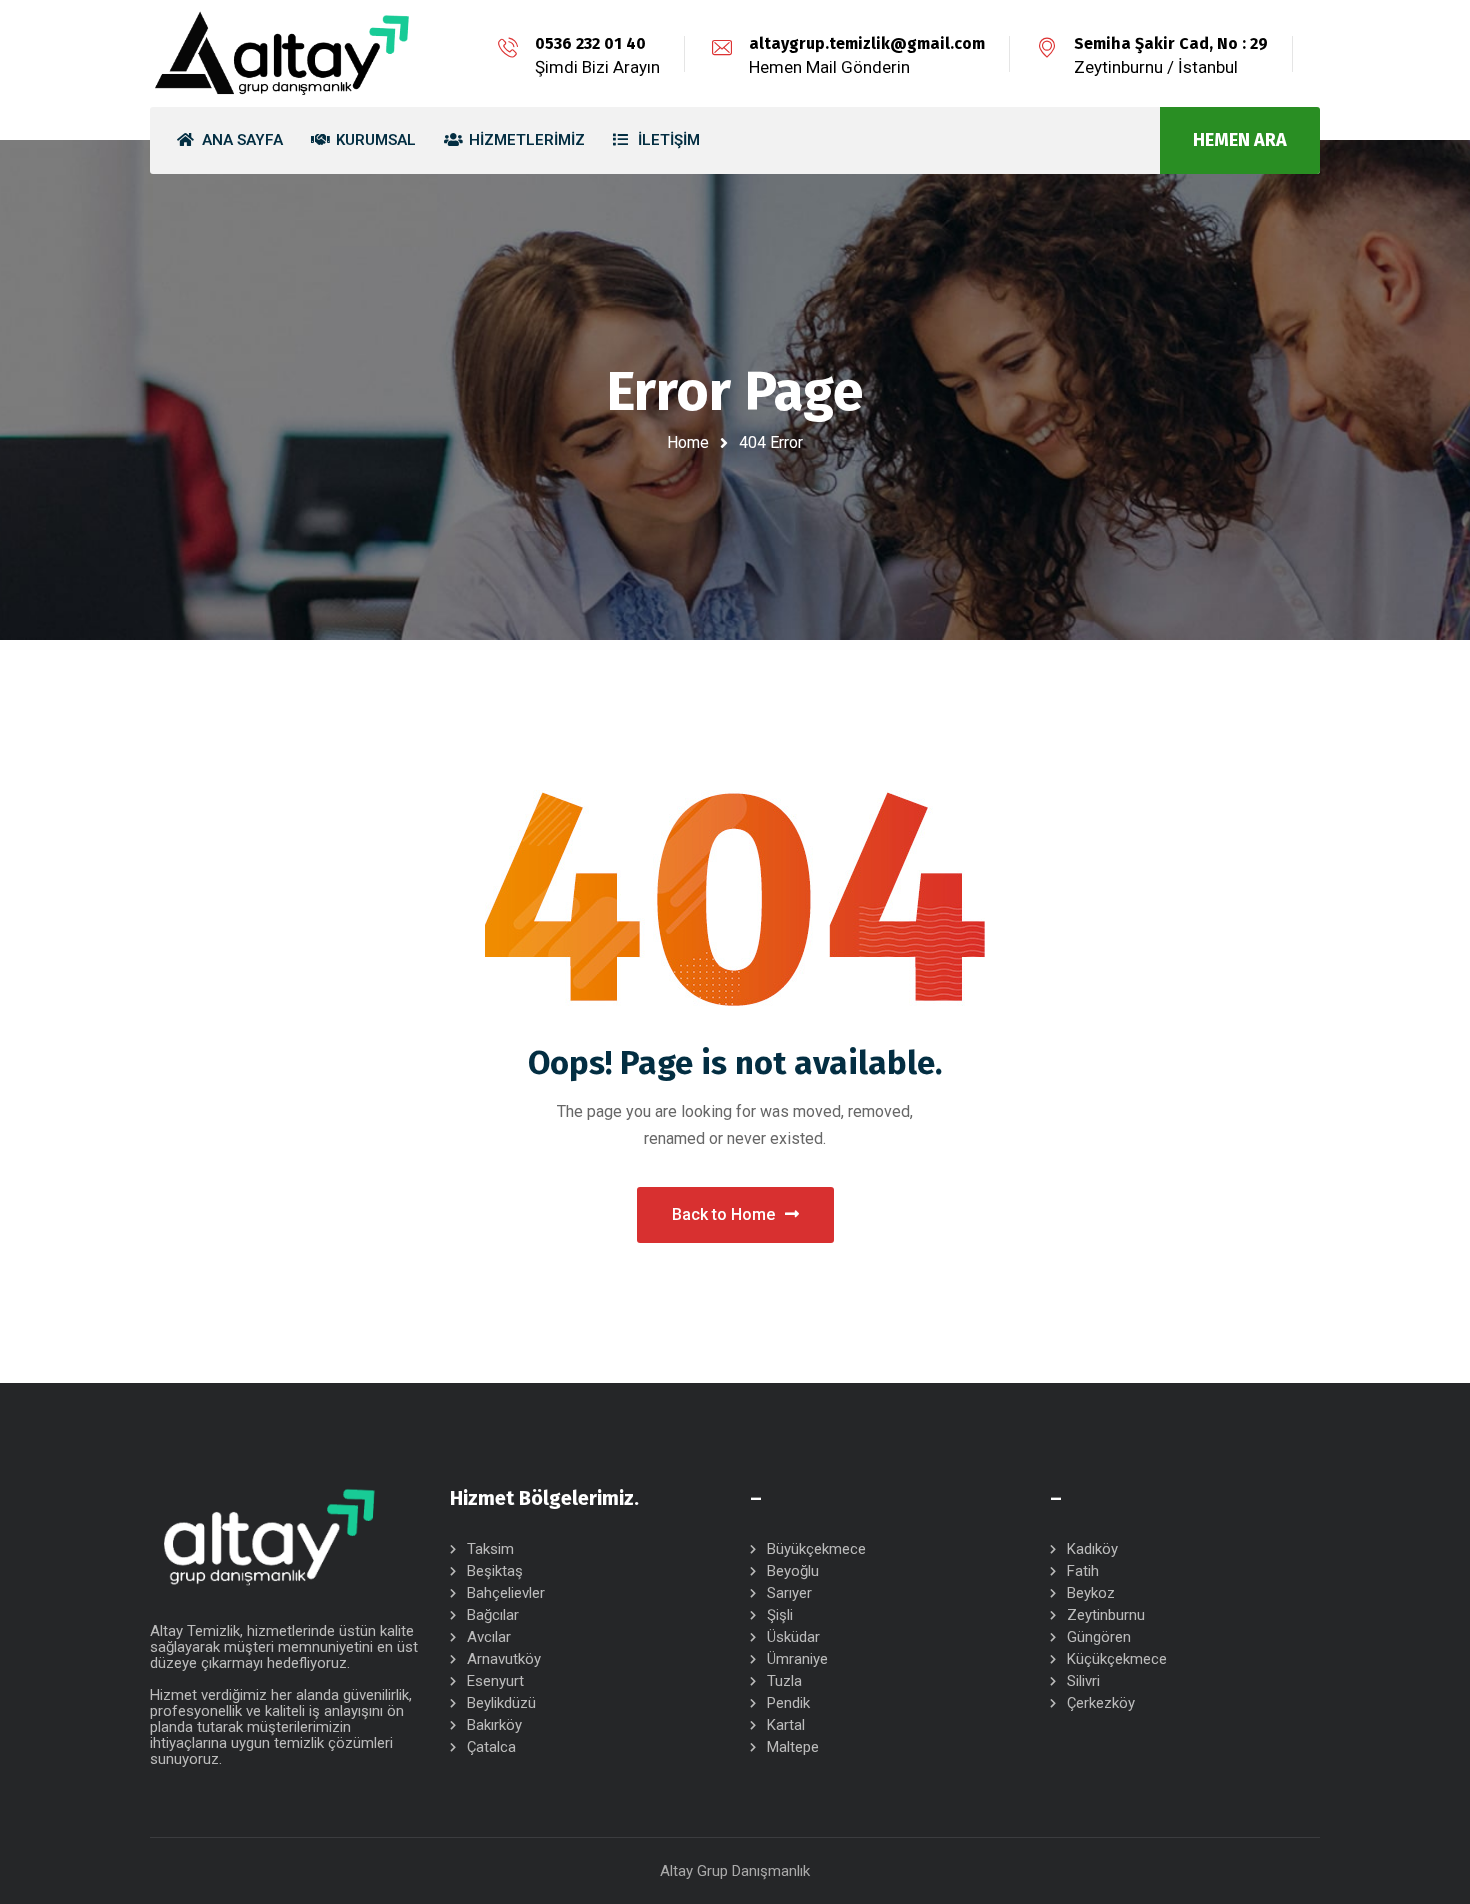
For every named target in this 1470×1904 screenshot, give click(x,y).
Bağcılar (493, 1615)
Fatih (1083, 1571)
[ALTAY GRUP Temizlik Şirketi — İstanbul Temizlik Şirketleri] (283, 53)
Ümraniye (797, 1659)
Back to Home (723, 1214)
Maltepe (793, 1747)
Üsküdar (793, 1637)
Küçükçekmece (1117, 1659)
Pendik (788, 1703)
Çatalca (491, 1747)
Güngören (1099, 1637)
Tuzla (784, 1681)
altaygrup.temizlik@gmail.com (867, 43)
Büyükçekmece (816, 1549)
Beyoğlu (793, 1571)
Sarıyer (789, 1593)
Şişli (780, 1615)
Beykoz (1091, 1593)
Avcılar (489, 1637)
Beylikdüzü (501, 1703)
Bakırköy (494, 1725)
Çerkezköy (1101, 1703)
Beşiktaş (495, 1571)
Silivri (1083, 1681)
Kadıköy (1092, 1549)
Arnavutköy (504, 1659)
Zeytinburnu (1106, 1615)
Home (688, 442)
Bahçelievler (506, 1593)
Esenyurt (495, 1681)
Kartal (786, 1725)
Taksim (490, 1549)
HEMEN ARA (1240, 140)
